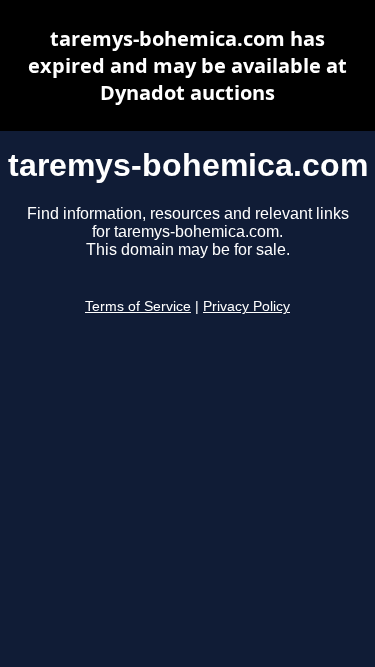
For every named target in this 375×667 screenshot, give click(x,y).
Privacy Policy (246, 306)
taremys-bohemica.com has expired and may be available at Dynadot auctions (187, 65)
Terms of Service (138, 306)
